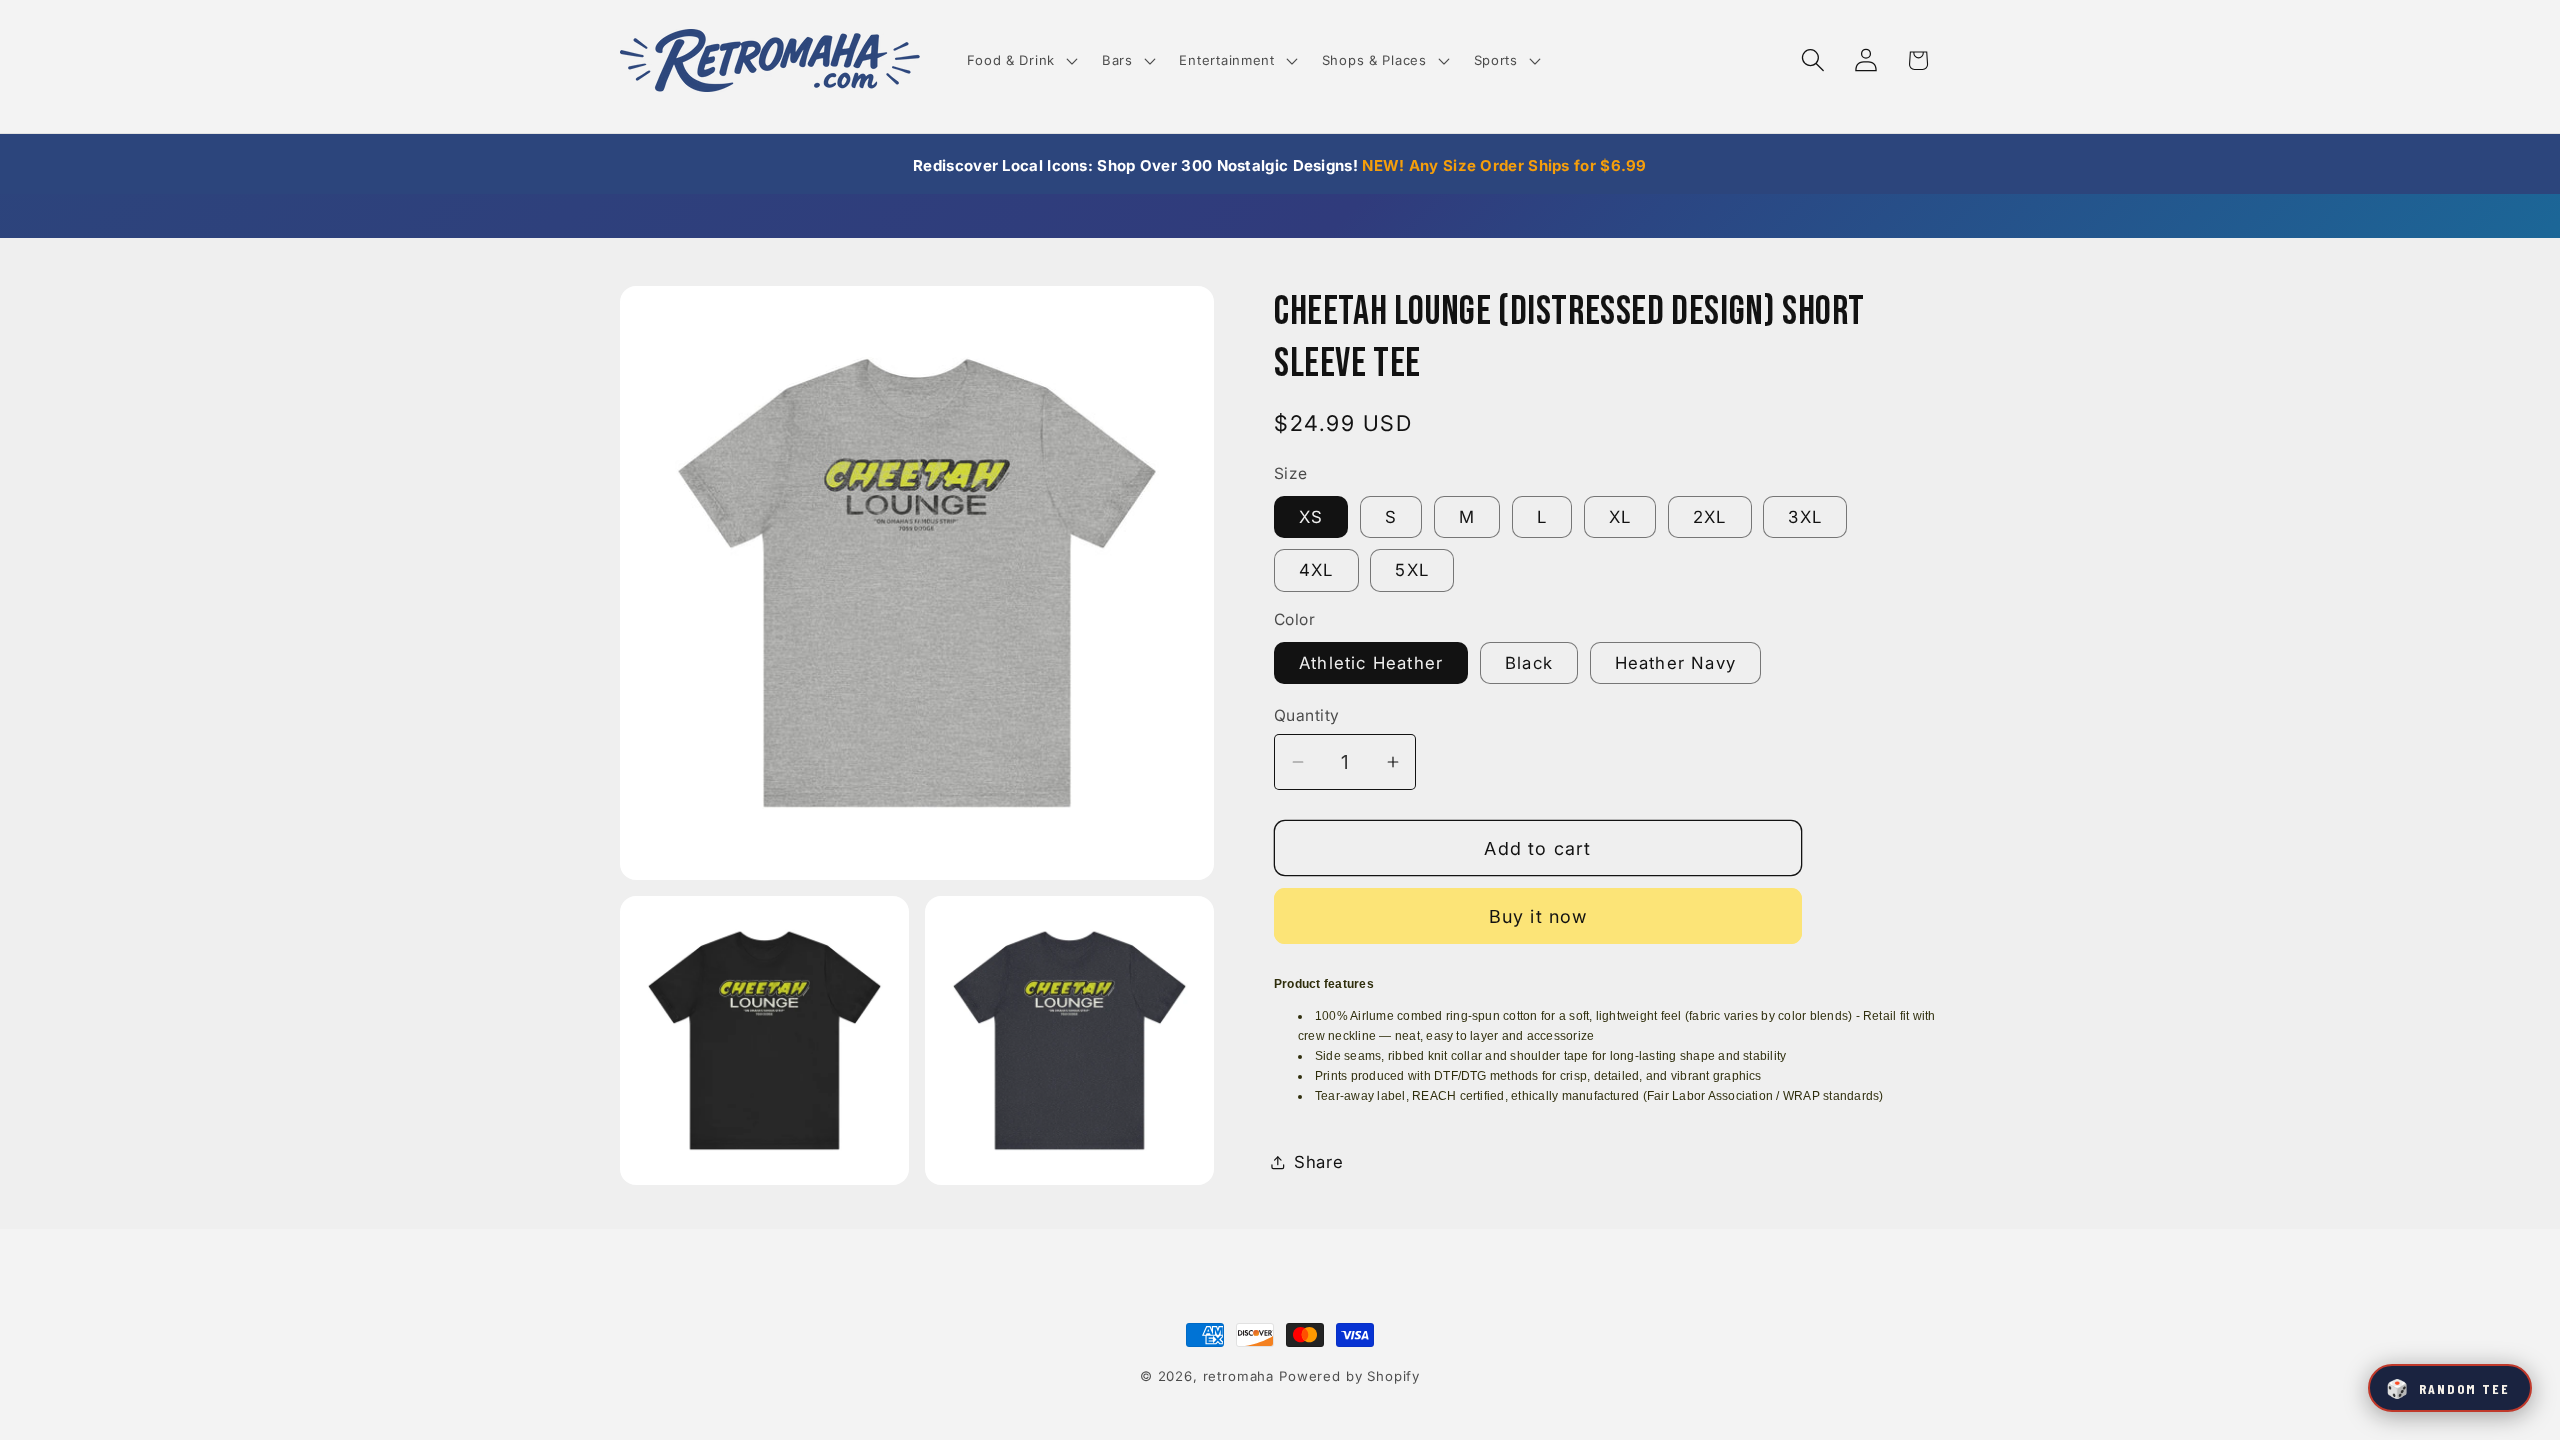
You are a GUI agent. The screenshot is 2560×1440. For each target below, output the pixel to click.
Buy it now (1538, 916)
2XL (1710, 517)
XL (1620, 517)
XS (1311, 517)
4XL (1316, 570)
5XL (1412, 570)
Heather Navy (1675, 663)
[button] (1020, 60)
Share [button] (1319, 1162)
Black (1529, 663)
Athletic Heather (1371, 663)
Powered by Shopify (1349, 1376)
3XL (1805, 517)
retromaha (1239, 1376)
